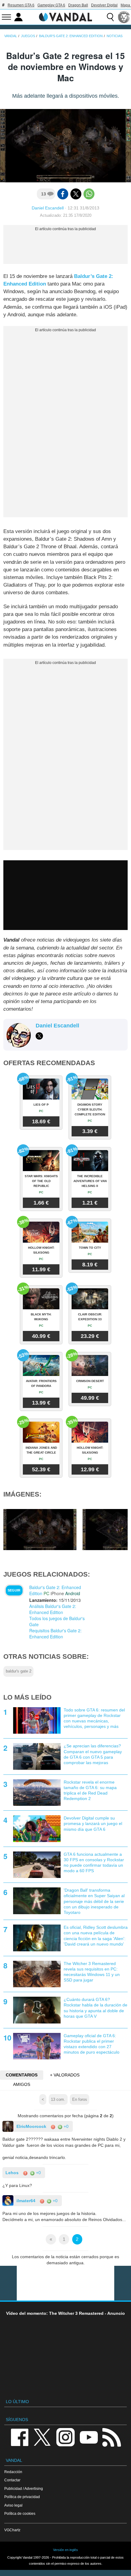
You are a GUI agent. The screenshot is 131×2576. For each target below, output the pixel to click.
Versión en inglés (65, 2550)
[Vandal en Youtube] (89, 2437)
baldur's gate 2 (19, 1671)
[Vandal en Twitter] (42, 2437)
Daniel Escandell (48, 208)
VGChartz (12, 2530)
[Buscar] (110, 17)
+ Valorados (65, 2075)
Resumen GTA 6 (21, 5)
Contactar (12, 2480)
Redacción (13, 2472)
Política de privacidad (22, 2497)
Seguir (14, 1590)
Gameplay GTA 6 (51, 5)
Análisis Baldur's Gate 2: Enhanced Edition (53, 1609)
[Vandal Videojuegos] (65, 16)
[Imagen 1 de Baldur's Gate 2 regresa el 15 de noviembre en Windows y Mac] (40, 1529)
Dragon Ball (78, 5)
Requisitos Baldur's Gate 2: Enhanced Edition (55, 1634)
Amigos (22, 2084)
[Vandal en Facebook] (19, 2437)
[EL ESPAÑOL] (124, 17)
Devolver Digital (104, 5)
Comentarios (22, 2075)
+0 (65, 2126)
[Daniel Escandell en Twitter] (39, 1036)
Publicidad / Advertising (24, 2488)
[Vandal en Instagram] (65, 2437)
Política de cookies (20, 2513)
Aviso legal (13, 2505)
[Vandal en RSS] (112, 2437)
